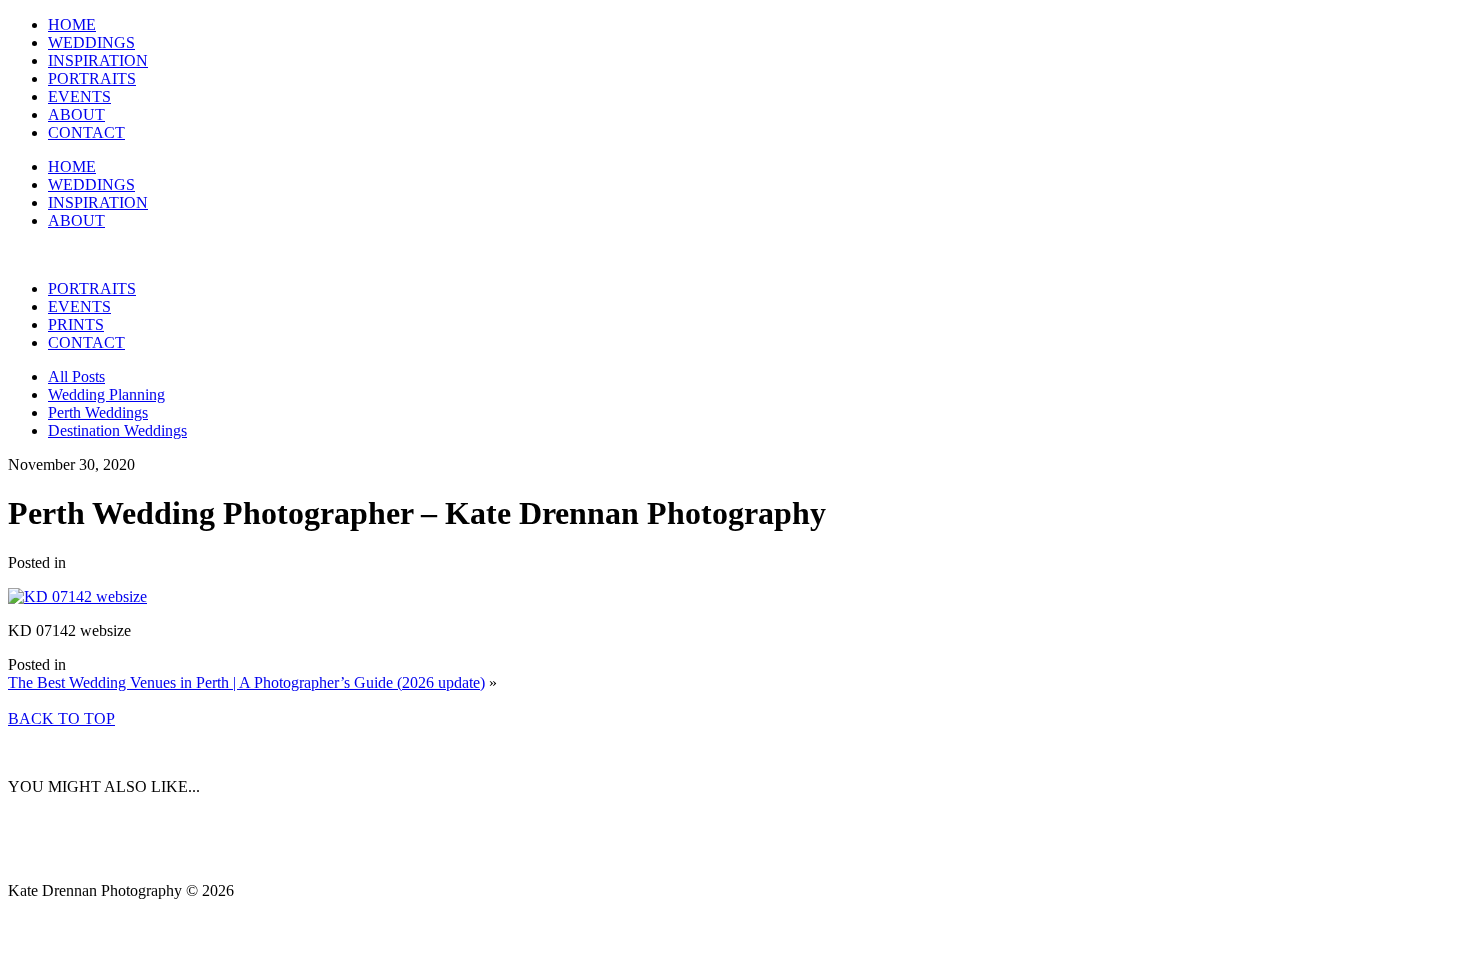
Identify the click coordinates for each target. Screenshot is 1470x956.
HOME (72, 24)
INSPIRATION (98, 60)
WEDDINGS (91, 42)
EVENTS (79, 96)
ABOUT (76, 114)
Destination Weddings (117, 430)
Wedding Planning (106, 394)
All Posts (76, 376)
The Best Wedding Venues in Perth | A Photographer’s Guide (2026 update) (246, 682)
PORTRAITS (92, 78)
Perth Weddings (98, 412)
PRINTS (76, 324)
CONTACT (86, 132)
